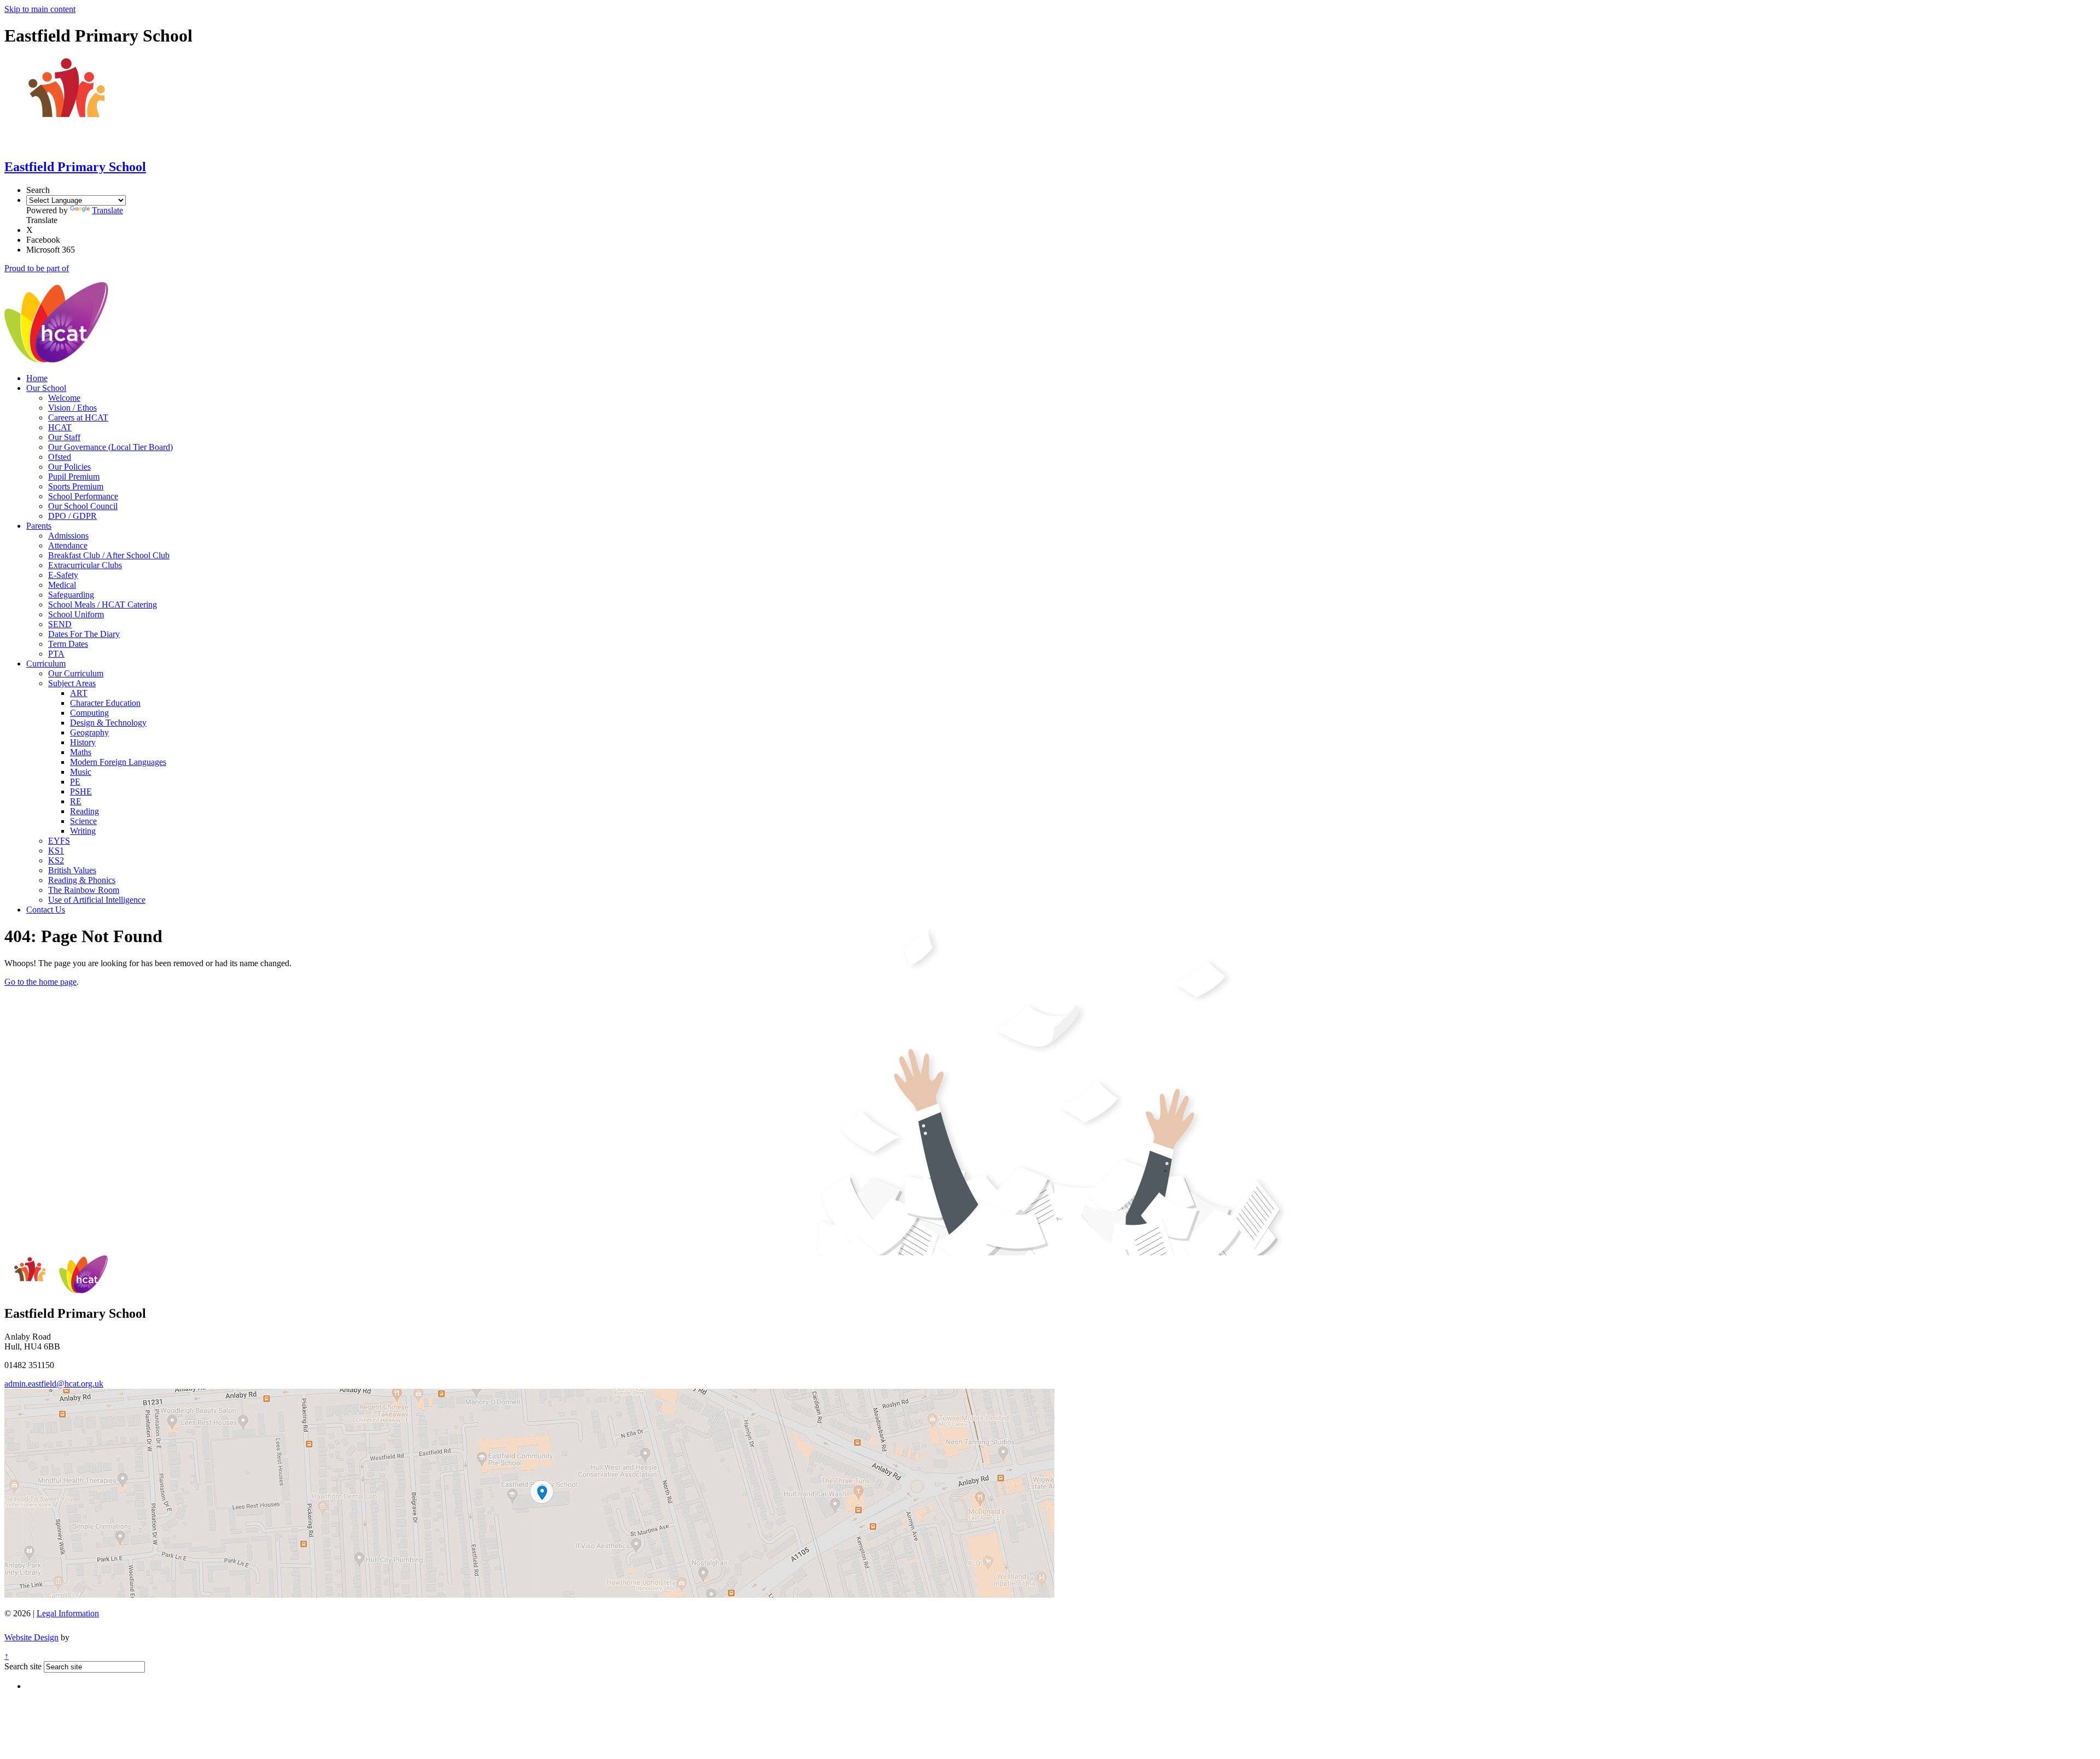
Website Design (31, 1637)
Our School (46, 388)
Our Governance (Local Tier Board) (110, 447)
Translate (107, 210)
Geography (89, 732)
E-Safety (63, 575)
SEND (60, 624)
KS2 (56, 860)
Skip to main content (40, 9)
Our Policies (69, 467)
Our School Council (83, 506)
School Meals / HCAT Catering (103, 604)
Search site (23, 1666)
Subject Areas (72, 683)
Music (81, 772)
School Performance (83, 496)
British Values (72, 870)
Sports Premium (76, 486)
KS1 (56, 851)
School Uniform (76, 614)
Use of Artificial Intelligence (97, 900)
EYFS (59, 841)
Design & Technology (108, 723)
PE (75, 782)
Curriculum (46, 664)
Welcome (64, 398)
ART (79, 693)
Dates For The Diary (84, 634)
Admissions (68, 536)
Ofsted (60, 457)
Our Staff (64, 437)
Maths (81, 752)
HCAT (60, 427)
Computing (89, 713)
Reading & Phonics (82, 880)
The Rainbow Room (84, 890)
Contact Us (46, 910)
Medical (62, 585)
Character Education (105, 703)
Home (37, 378)
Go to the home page (40, 982)
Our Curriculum (76, 673)
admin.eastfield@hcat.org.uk (54, 1384)
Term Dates (68, 644)
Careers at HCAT (78, 417)
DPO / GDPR (72, 516)
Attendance (68, 545)
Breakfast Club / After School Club (109, 555)
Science (83, 821)
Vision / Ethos (72, 408)
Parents (39, 526)
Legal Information (68, 1613)
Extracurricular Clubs (85, 565)
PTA (56, 654)
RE (76, 801)
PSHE (81, 791)
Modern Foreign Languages (118, 762)
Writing (83, 831)
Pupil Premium (74, 477)
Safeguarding (71, 595)
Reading (84, 811)
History (83, 742)
